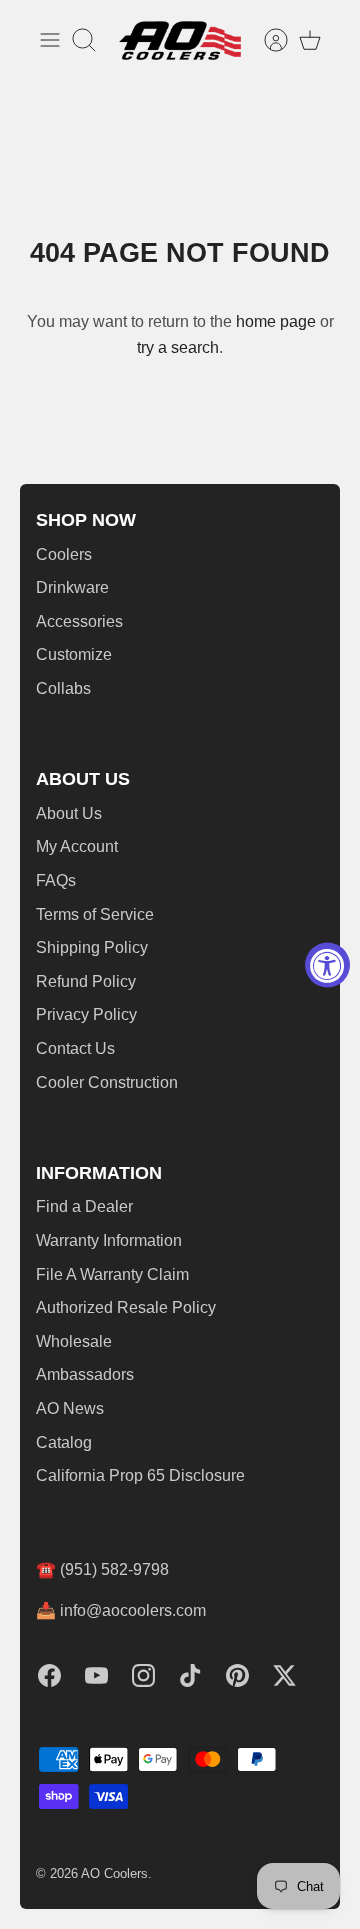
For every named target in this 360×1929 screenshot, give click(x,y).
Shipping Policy (92, 947)
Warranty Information (109, 1240)
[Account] (266, 40)
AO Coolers (114, 1873)
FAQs (56, 880)
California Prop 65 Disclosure (140, 1475)
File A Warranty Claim (112, 1274)
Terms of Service (95, 914)
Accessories (79, 621)
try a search (178, 347)
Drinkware (72, 587)
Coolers (64, 554)
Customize (74, 654)
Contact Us (75, 1048)
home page (276, 321)
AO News (70, 1408)
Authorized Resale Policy (126, 1307)
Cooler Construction (107, 1082)
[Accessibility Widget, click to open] (327, 964)
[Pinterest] (237, 1675)
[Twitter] (284, 1675)
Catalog (64, 1442)
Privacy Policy (86, 1014)
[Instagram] (143, 1675)
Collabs (63, 688)
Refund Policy (86, 981)
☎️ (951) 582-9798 (102, 1569)
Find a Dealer (84, 1206)
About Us (69, 813)
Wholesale (74, 1341)
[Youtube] (96, 1675)
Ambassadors (85, 1374)
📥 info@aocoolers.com (121, 1610)
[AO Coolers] (180, 40)
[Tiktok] (190, 1675)
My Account (77, 846)
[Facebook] (49, 1675)
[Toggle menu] (50, 40)
